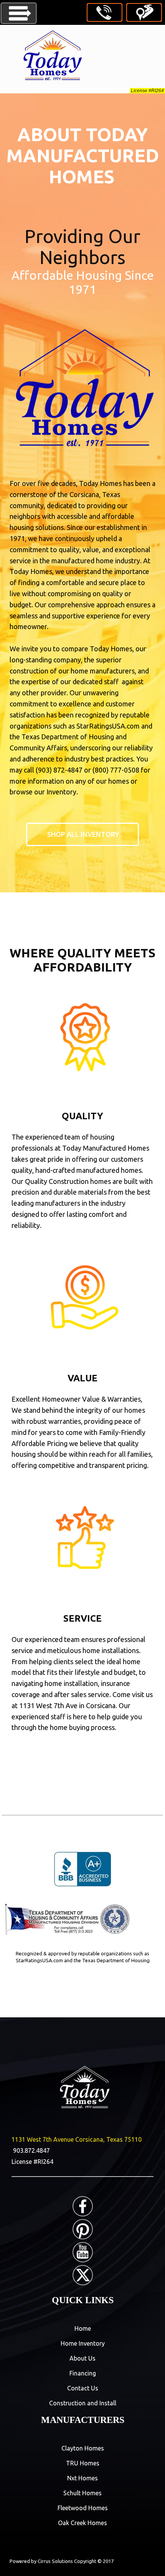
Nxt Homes (82, 2478)
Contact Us (83, 2388)
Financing (83, 2373)
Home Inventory (83, 2343)
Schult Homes (82, 2493)
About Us (82, 2358)
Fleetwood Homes (83, 2508)
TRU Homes (83, 2463)
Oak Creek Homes (82, 2523)
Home (83, 2328)
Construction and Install (83, 2403)
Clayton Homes (83, 2448)
